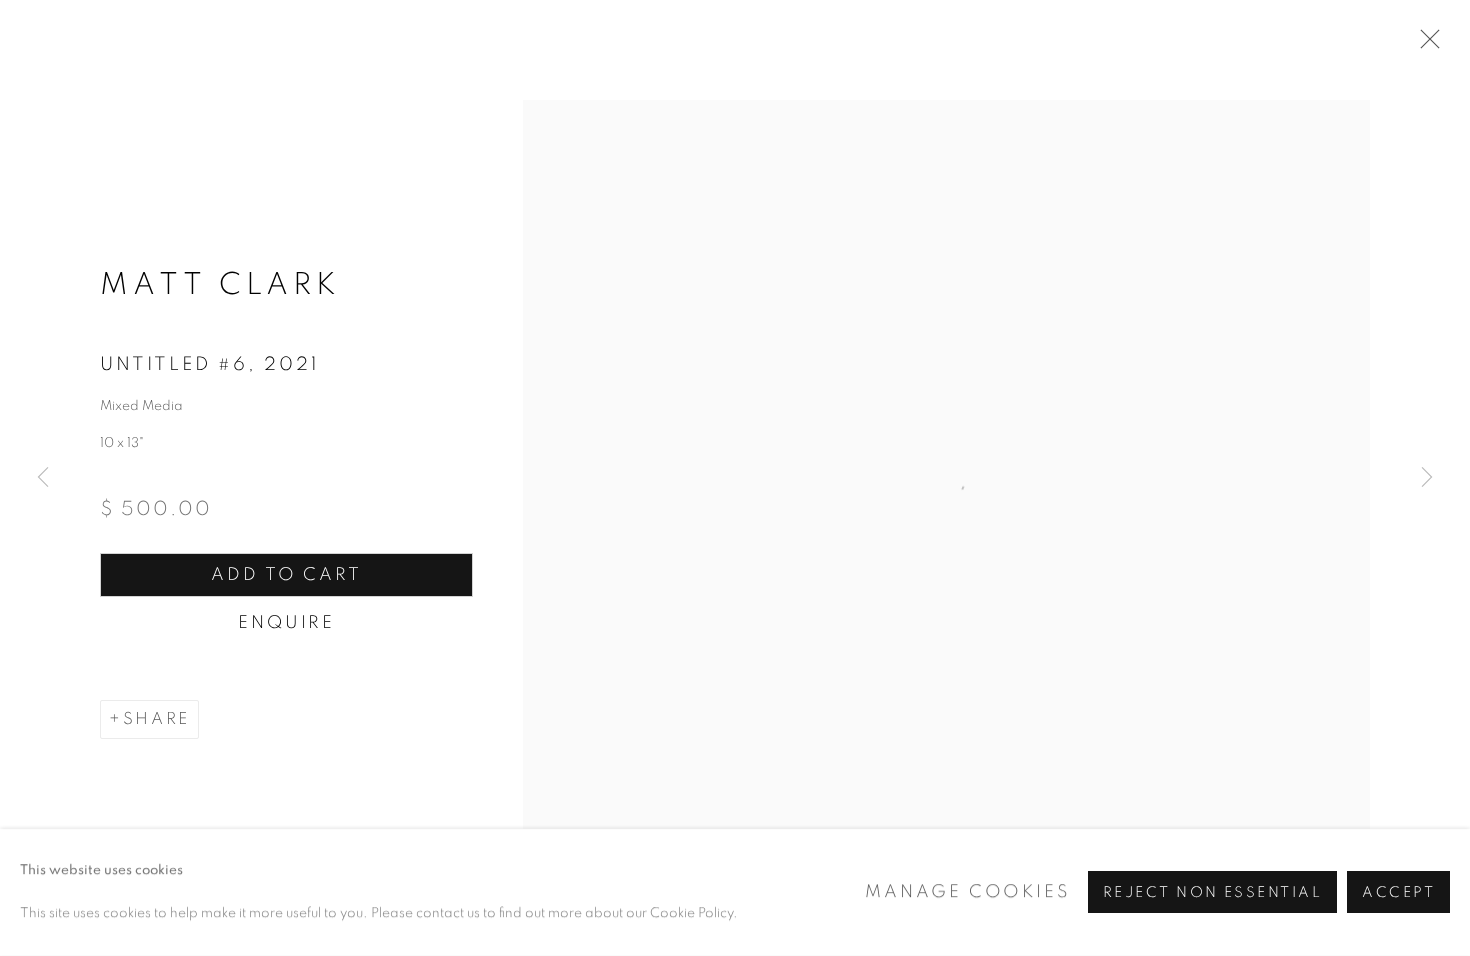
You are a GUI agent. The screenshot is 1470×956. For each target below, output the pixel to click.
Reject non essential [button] (1212, 893)
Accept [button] (1398, 893)
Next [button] (1427, 477)
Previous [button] (43, 477)
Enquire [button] (286, 622)
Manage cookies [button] (967, 892)
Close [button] (1425, 45)
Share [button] (156, 719)
